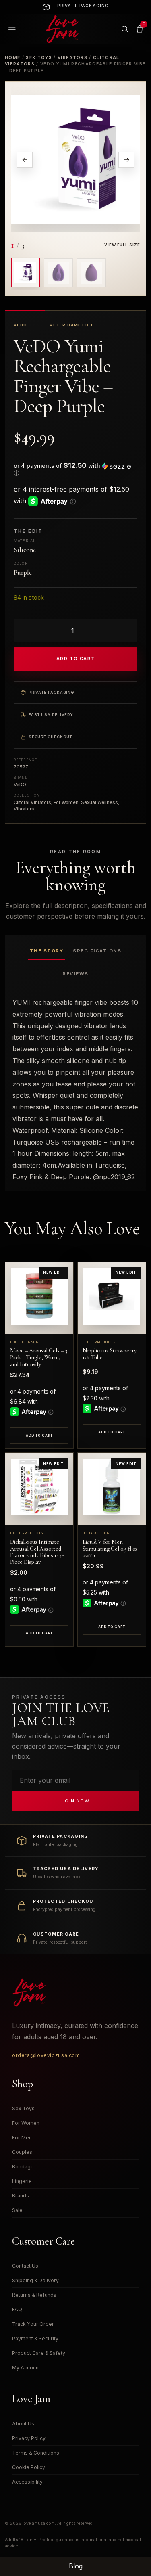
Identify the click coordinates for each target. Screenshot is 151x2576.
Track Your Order (33, 2324)
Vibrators (72, 57)
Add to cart (75, 659)
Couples (22, 2152)
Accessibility (27, 2482)
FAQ (17, 2309)
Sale (17, 2210)
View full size (122, 245)
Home (12, 57)
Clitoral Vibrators (32, 802)
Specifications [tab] (97, 951)
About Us (23, 2424)
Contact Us (25, 2266)
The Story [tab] (47, 951)
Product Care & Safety (39, 2353)
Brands (21, 2196)
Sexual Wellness (99, 802)
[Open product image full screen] (75, 159)
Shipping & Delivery (35, 2280)
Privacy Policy (29, 2438)
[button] (75, 469)
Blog (76, 2566)
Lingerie (22, 2181)
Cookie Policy (29, 2467)
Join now (75, 1801)
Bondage (23, 2167)
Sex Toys (39, 57)
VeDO (20, 785)
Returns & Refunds (34, 2295)
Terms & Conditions (36, 2453)
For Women (66, 802)
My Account (26, 2368)
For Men (22, 2138)
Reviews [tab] (75, 974)
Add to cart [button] (39, 1436)
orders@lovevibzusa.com (46, 2055)
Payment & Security (35, 2338)
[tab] (25, 272)
